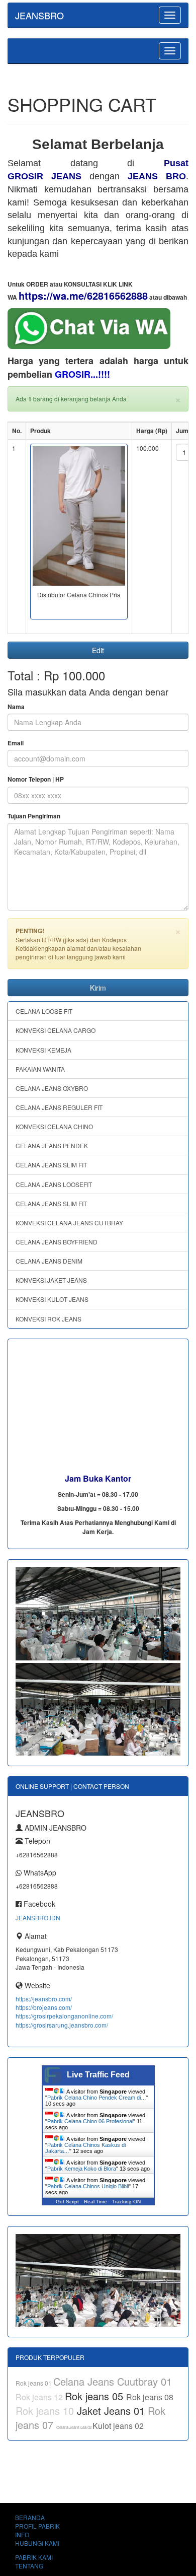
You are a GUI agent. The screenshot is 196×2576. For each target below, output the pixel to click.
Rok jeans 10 (46, 2411)
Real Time (95, 2202)
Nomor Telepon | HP (36, 779)
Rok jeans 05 (95, 2396)
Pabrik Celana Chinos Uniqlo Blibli (88, 2186)
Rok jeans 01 (34, 2383)
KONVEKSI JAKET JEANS (51, 1280)
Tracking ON (126, 2202)
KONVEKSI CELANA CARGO (56, 1030)
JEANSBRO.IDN (38, 1918)
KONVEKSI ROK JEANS (48, 1319)
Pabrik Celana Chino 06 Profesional (90, 2121)
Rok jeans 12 (40, 2397)
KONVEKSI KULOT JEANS (52, 1299)
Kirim (98, 988)
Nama (16, 707)
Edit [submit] (98, 650)
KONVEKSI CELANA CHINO (54, 1126)
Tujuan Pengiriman (34, 816)
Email (16, 743)
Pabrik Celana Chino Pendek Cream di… (97, 2098)
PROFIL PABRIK (37, 2526)
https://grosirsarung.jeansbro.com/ (62, 2025)
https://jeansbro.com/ (44, 1999)
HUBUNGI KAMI (37, 2543)
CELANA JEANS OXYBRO (52, 1088)
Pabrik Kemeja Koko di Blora (82, 2169)
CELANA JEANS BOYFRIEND (57, 1242)
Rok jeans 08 (150, 2397)
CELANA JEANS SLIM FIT (51, 1165)
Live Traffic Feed (98, 2075)
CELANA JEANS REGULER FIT (59, 1107)
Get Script (67, 2202)
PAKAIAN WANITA (40, 1069)
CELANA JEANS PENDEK (52, 1145)
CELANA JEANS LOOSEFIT (54, 1184)
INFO (22, 2534)
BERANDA (30, 2517)
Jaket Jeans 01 (112, 2411)
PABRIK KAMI (34, 2557)
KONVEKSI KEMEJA (43, 1050)
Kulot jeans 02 (118, 2426)
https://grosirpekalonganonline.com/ (64, 2016)
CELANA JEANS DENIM (49, 1261)
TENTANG (29, 2566)
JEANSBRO (39, 15)
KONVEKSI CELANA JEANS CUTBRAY (69, 1223)
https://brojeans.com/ (44, 2007)
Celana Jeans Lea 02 (74, 2427)
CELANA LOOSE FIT (44, 1011)
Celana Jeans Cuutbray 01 (113, 2381)
